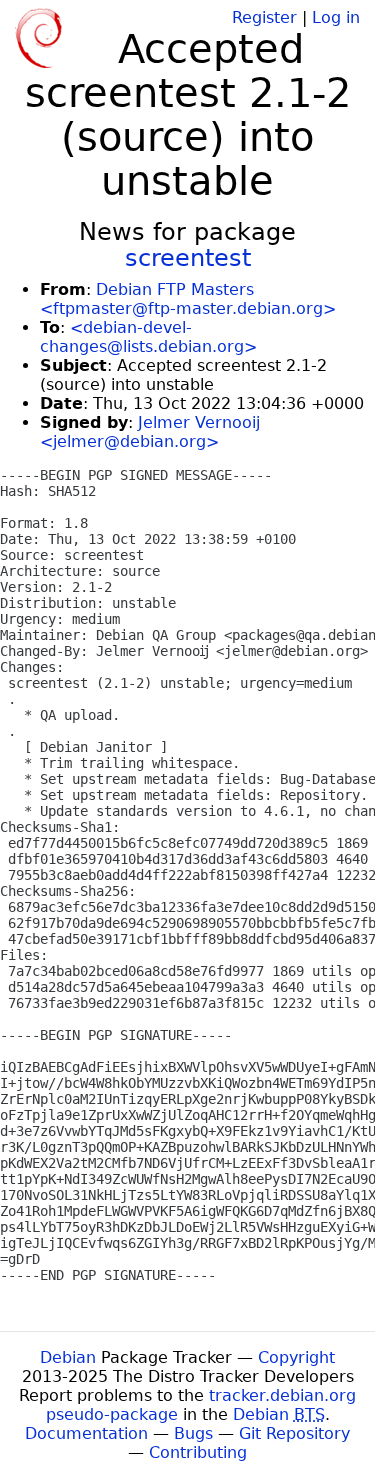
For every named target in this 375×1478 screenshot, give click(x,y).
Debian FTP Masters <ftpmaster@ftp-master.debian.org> (188, 299)
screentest (188, 258)
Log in (336, 17)
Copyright (296, 1357)
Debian (68, 1357)
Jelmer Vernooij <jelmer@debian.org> (150, 432)
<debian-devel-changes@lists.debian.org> (148, 337)
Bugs (193, 1433)
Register (264, 17)
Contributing (198, 1452)
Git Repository (294, 1433)
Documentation (86, 1433)
